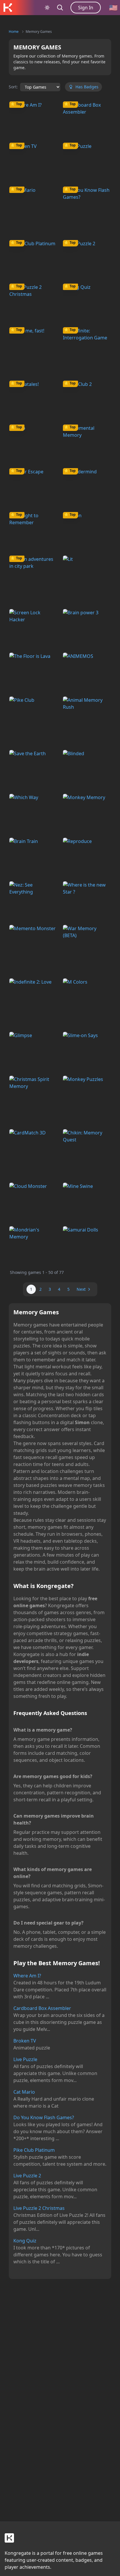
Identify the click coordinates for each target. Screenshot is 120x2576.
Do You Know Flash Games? (44, 2117)
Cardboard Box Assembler (42, 2008)
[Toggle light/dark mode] (47, 8)
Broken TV (25, 2041)
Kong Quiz (25, 2241)
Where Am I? (27, 1976)
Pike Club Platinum (34, 2150)
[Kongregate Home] (8, 8)
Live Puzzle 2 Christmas (39, 2208)
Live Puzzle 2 (27, 2176)
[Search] (60, 8)
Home (14, 32)
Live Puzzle (25, 2059)
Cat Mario (24, 2092)
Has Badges (87, 87)
